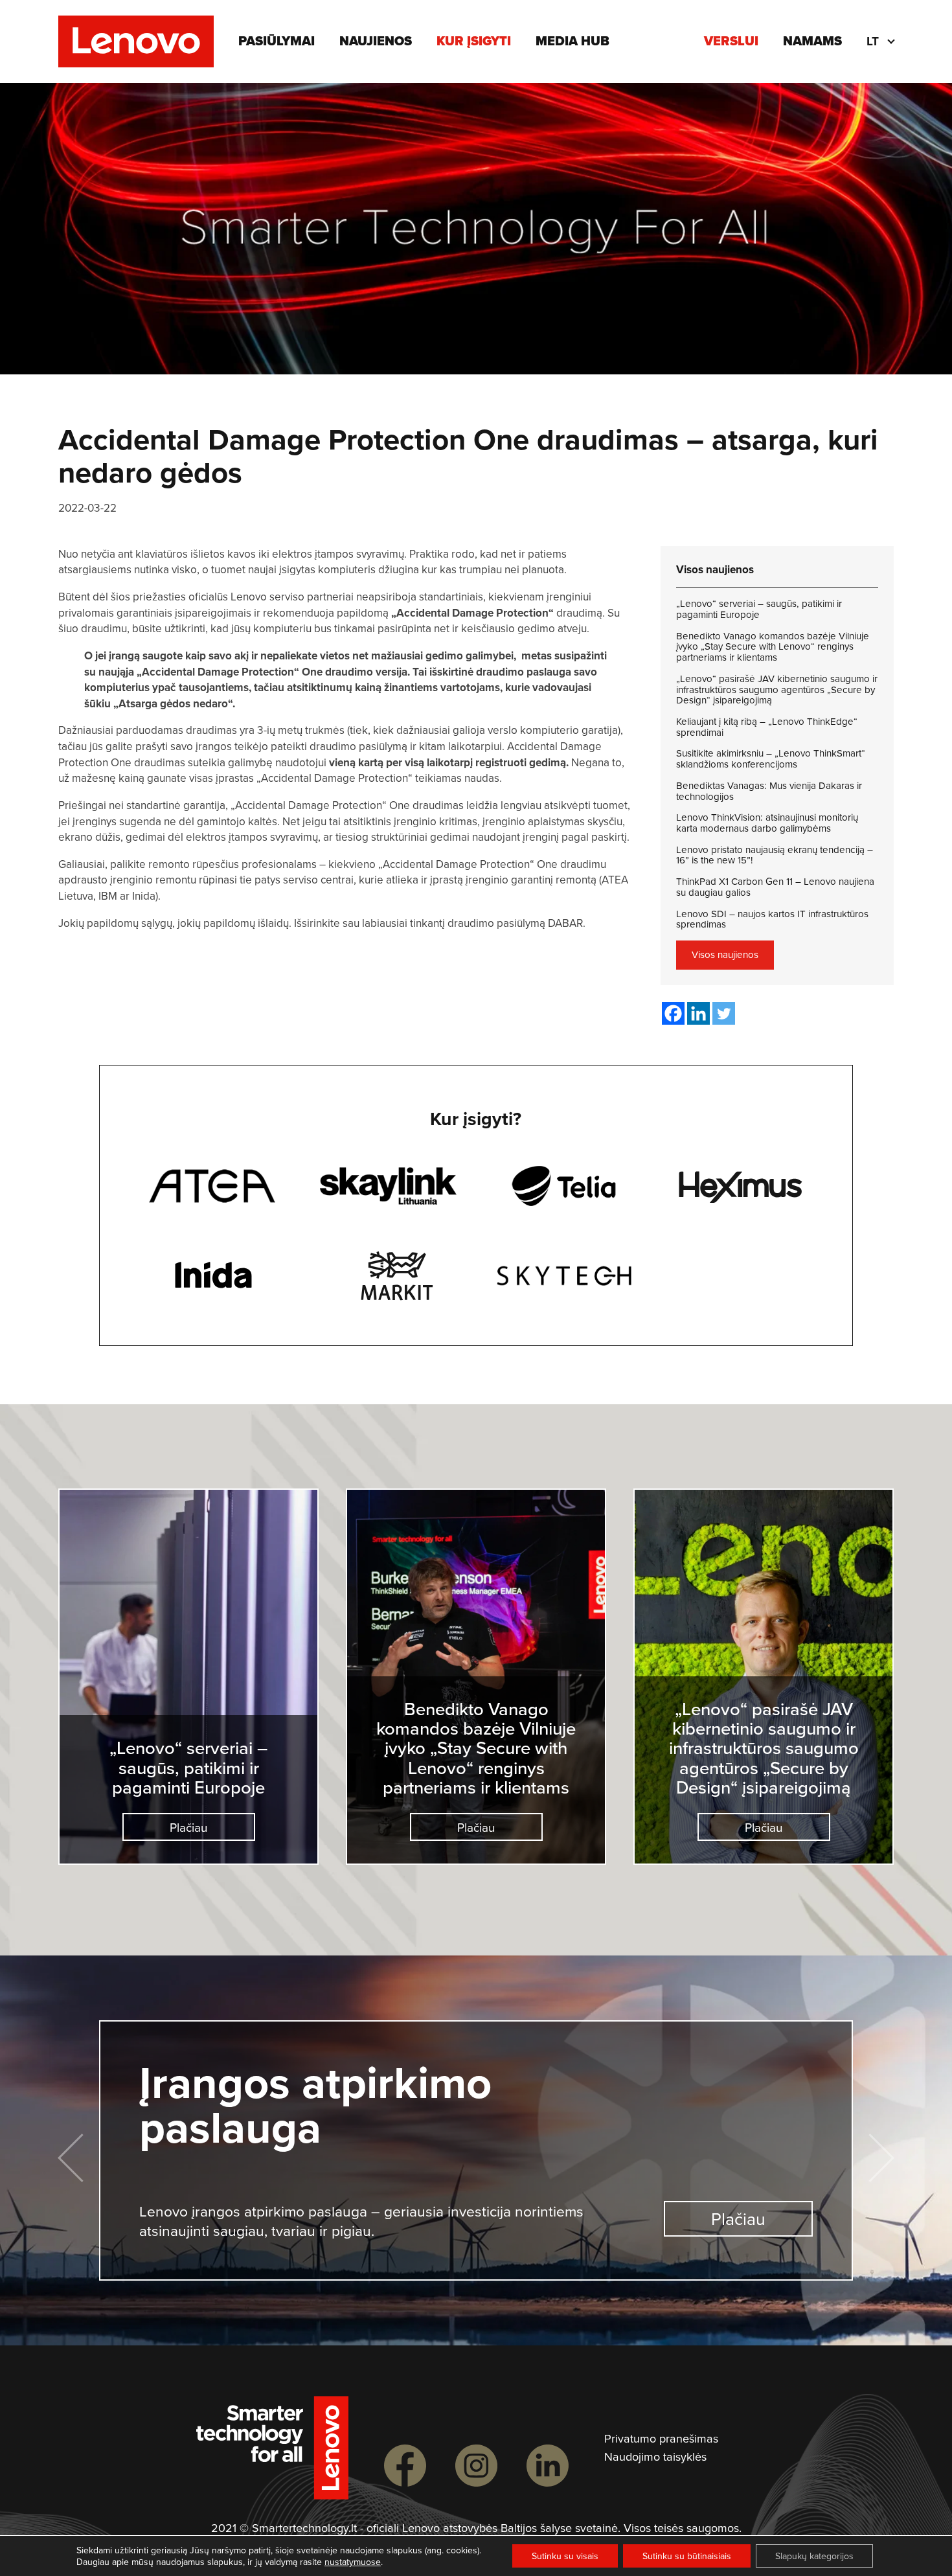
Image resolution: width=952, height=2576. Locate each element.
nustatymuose (353, 2562)
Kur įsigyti (474, 41)
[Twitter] (724, 1013)
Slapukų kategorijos (814, 2556)
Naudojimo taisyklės (655, 2457)
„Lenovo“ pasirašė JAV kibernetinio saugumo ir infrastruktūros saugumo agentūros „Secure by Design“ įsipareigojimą (777, 690)
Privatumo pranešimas (661, 2439)
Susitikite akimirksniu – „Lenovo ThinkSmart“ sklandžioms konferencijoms (771, 759)
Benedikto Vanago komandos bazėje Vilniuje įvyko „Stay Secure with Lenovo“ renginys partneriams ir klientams (773, 647)
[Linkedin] (698, 1013)
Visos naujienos (725, 954)
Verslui (731, 41)
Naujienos (376, 41)
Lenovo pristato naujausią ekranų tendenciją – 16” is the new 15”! (775, 855)
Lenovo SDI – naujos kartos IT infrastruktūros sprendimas (772, 919)
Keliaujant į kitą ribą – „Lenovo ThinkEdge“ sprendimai (767, 727)
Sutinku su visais (565, 2556)
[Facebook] (673, 1013)
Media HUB (572, 41)
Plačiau (188, 1827)
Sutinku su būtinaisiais (687, 2556)
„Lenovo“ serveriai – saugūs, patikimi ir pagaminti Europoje (759, 609)
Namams (812, 41)
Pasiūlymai (277, 41)
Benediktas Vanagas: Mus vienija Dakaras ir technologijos (769, 791)
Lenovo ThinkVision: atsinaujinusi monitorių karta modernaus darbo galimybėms (767, 823)
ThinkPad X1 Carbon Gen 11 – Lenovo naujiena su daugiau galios (775, 887)
